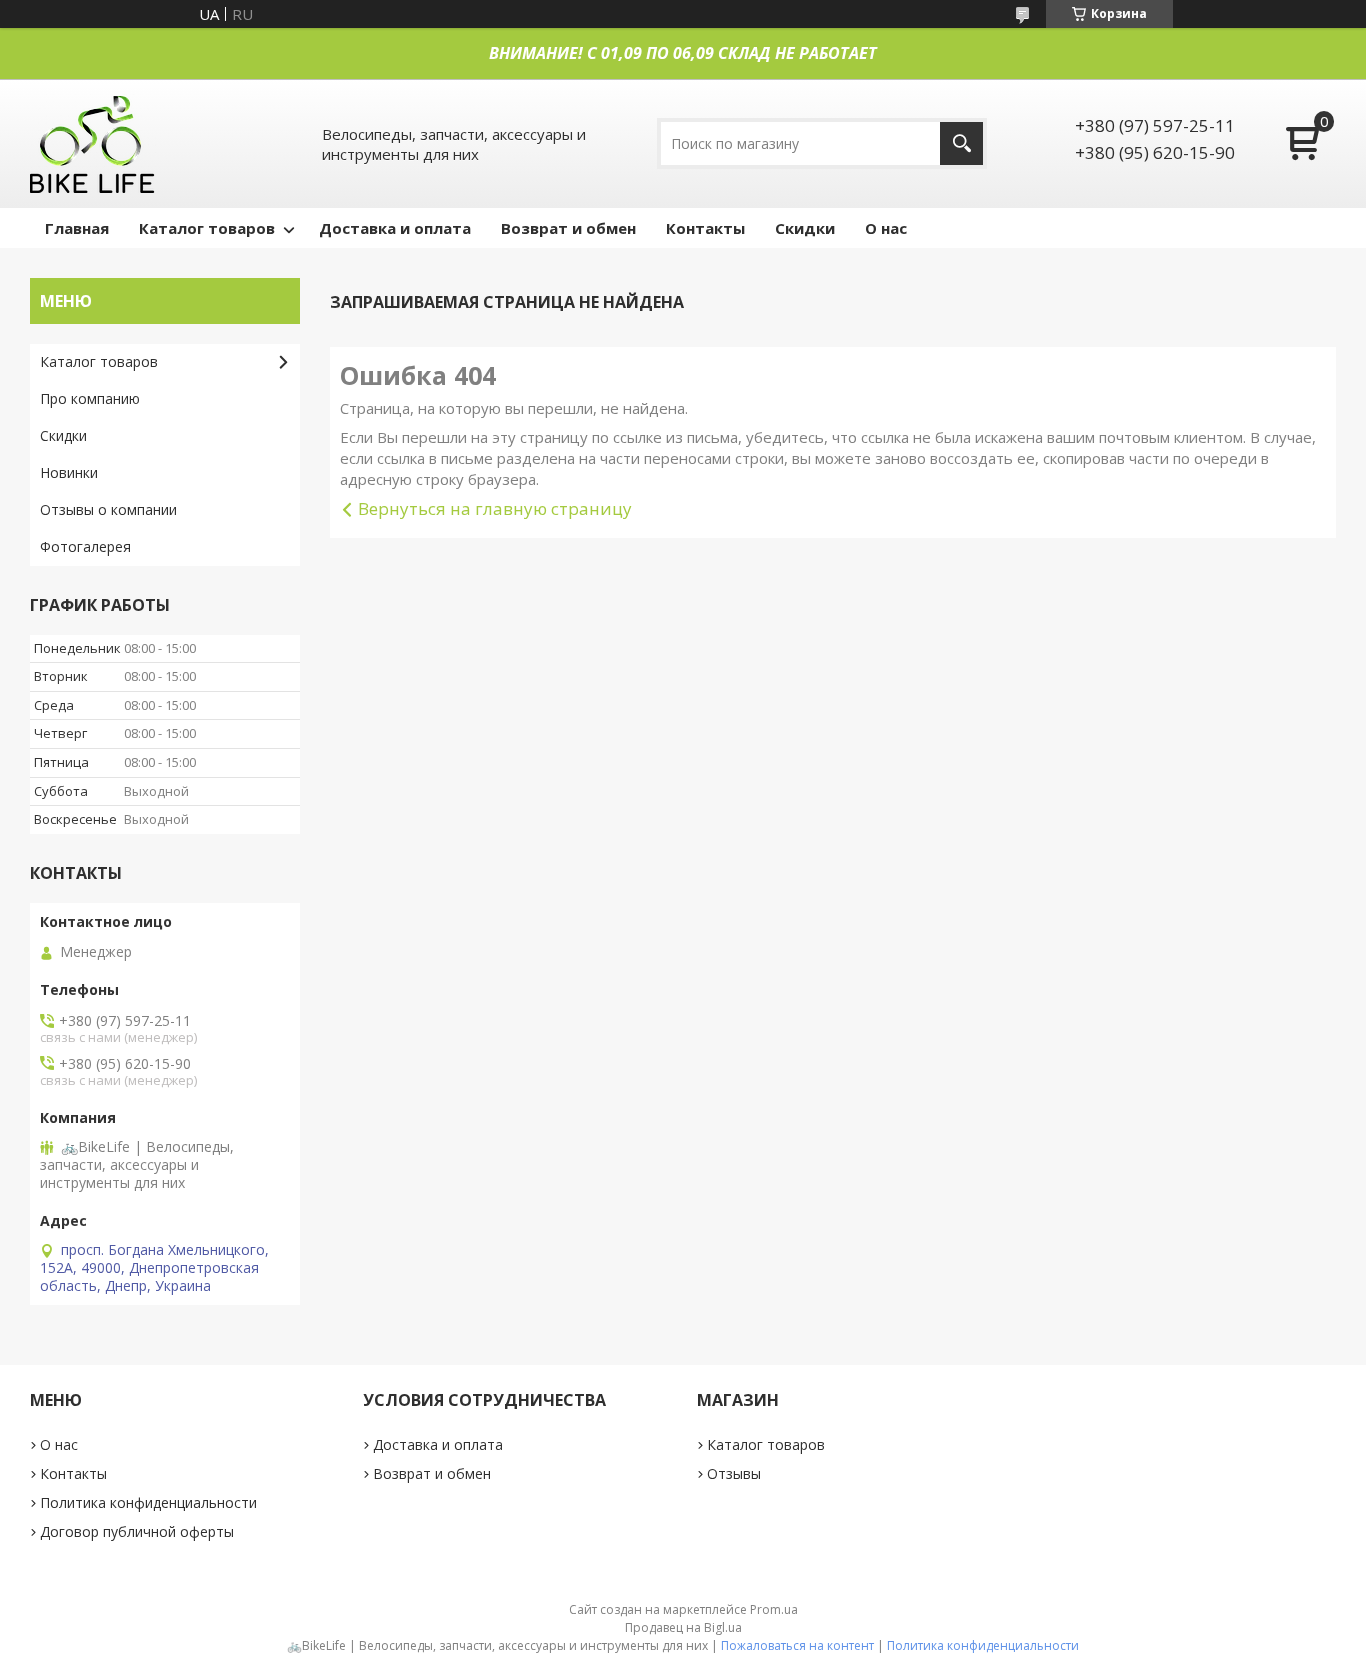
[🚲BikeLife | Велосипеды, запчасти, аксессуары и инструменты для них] (93, 143)
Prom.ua (774, 1609)
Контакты (705, 228)
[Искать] (961, 143)
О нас (886, 228)
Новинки (69, 472)
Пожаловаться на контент (797, 1645)
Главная (77, 228)
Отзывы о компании (108, 509)
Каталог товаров (207, 228)
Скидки (805, 228)
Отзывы (734, 1473)
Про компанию (90, 398)
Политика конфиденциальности (148, 1502)
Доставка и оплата (395, 228)
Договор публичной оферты (137, 1531)
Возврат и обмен (568, 228)
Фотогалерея (85, 546)
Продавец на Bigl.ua (683, 1627)
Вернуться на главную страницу (495, 508)
